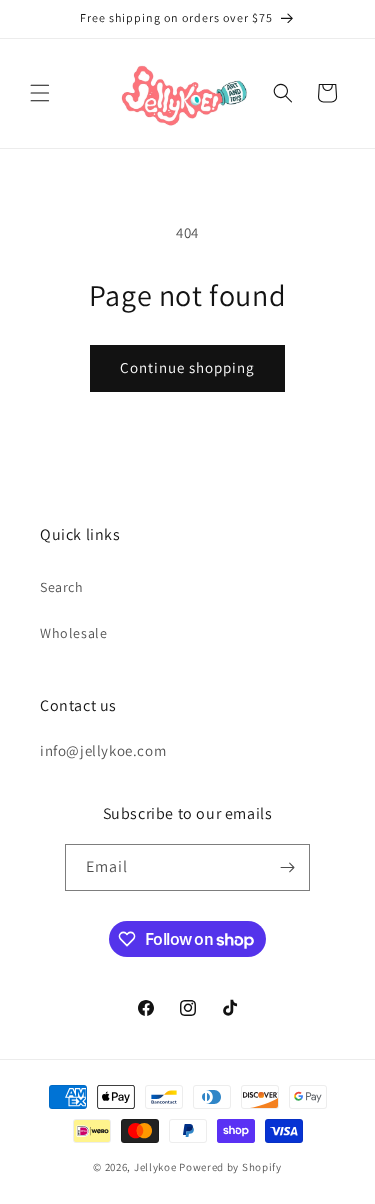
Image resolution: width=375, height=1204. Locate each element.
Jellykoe (155, 1167)
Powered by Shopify (230, 1167)
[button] (40, 93)
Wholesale (73, 633)
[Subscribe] (287, 867)
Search (62, 587)
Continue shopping (187, 367)
